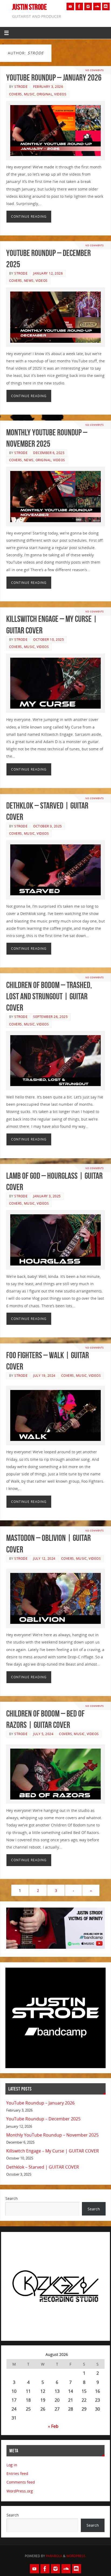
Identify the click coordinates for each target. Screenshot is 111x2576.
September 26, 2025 (50, 1017)
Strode (21, 87)
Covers (16, 94)
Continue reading (29, 216)
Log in (12, 2465)
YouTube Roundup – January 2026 (54, 77)
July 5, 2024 (43, 1734)
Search (12, 2198)
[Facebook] (79, 6)
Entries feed (17, 2473)
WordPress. (76, 2556)
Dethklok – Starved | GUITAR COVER (43, 2167)
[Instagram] (88, 6)
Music (30, 94)
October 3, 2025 (48, 826)
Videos (60, 94)
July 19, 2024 (44, 1376)
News (29, 281)
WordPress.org (20, 2491)
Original (44, 94)
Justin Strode (30, 7)
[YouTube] (70, 6)
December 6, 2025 (49, 453)
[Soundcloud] (97, 6)
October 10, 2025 (48, 639)
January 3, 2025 (47, 1196)
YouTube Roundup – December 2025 (43, 2119)
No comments (95, 70)
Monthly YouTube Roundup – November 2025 (52, 2135)
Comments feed (21, 2482)
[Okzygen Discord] (106, 6)
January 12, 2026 (48, 273)
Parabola (54, 2556)
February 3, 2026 (48, 87)
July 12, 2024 (44, 1559)
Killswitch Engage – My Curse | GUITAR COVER (53, 2151)
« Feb (53, 2426)
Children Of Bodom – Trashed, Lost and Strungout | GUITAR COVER (49, 996)
